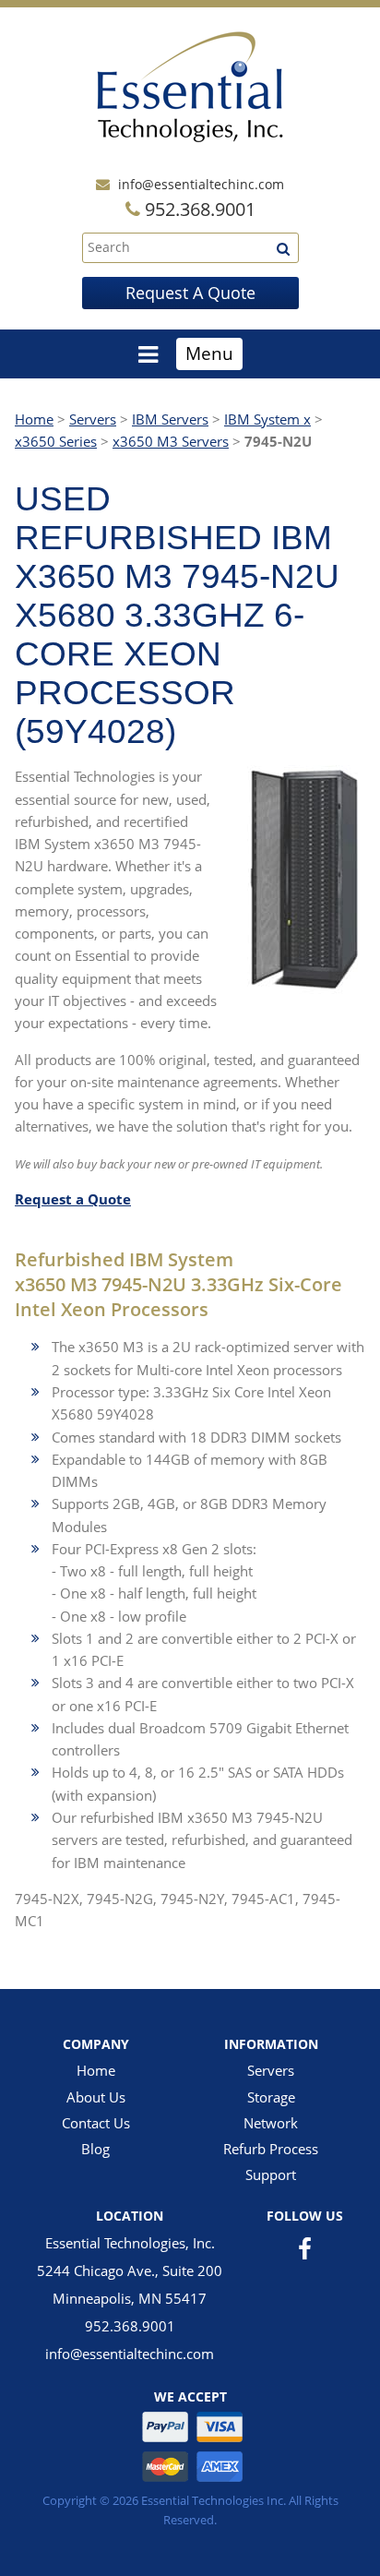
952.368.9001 (130, 2326)
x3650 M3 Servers (171, 441)
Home (34, 419)
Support (271, 2175)
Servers (93, 419)
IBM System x (267, 419)
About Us (96, 2097)
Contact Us (96, 2123)
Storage (271, 2097)
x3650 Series (56, 441)
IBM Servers (170, 419)
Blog (95, 2149)
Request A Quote (190, 293)
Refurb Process (271, 2149)
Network (271, 2123)
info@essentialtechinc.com (201, 184)
